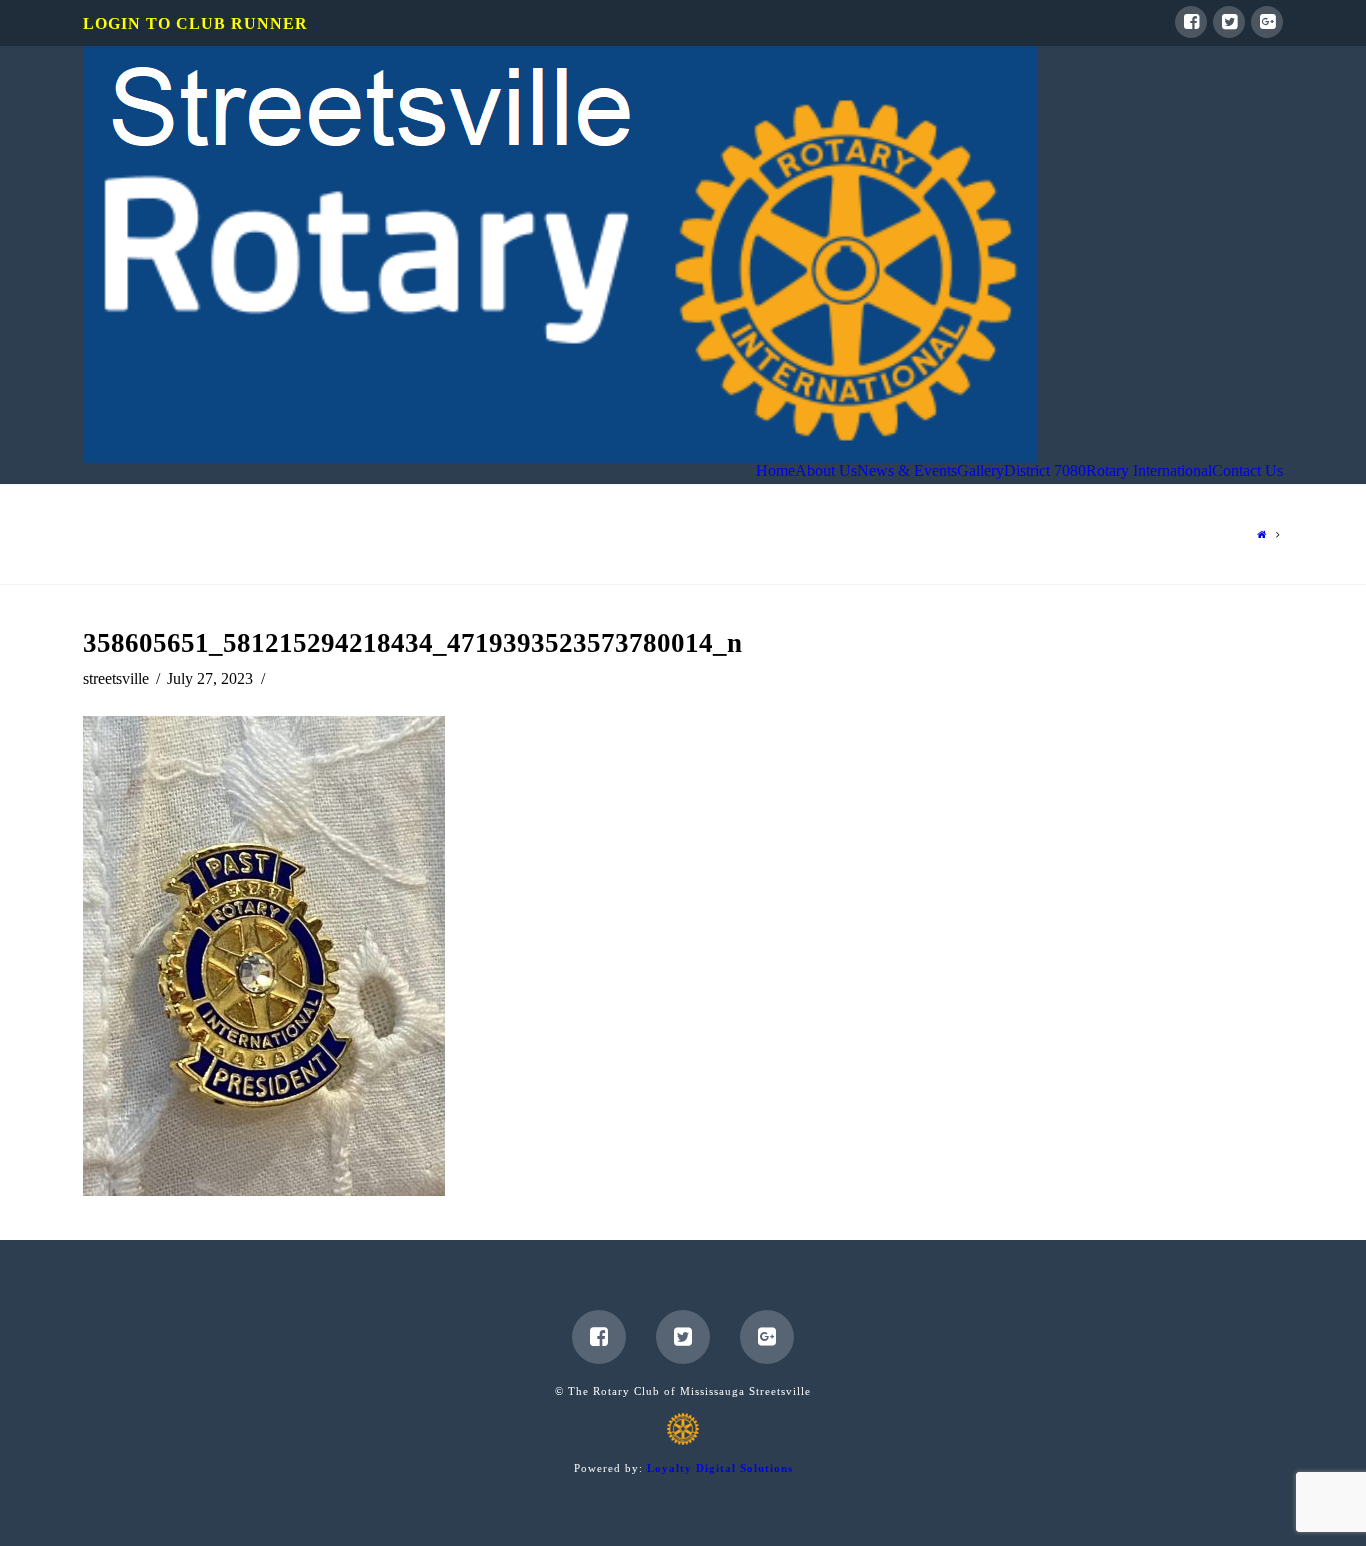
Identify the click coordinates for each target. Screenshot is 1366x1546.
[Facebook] (1191, 22)
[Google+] (1267, 22)
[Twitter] (1229, 22)
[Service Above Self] (560, 254)
